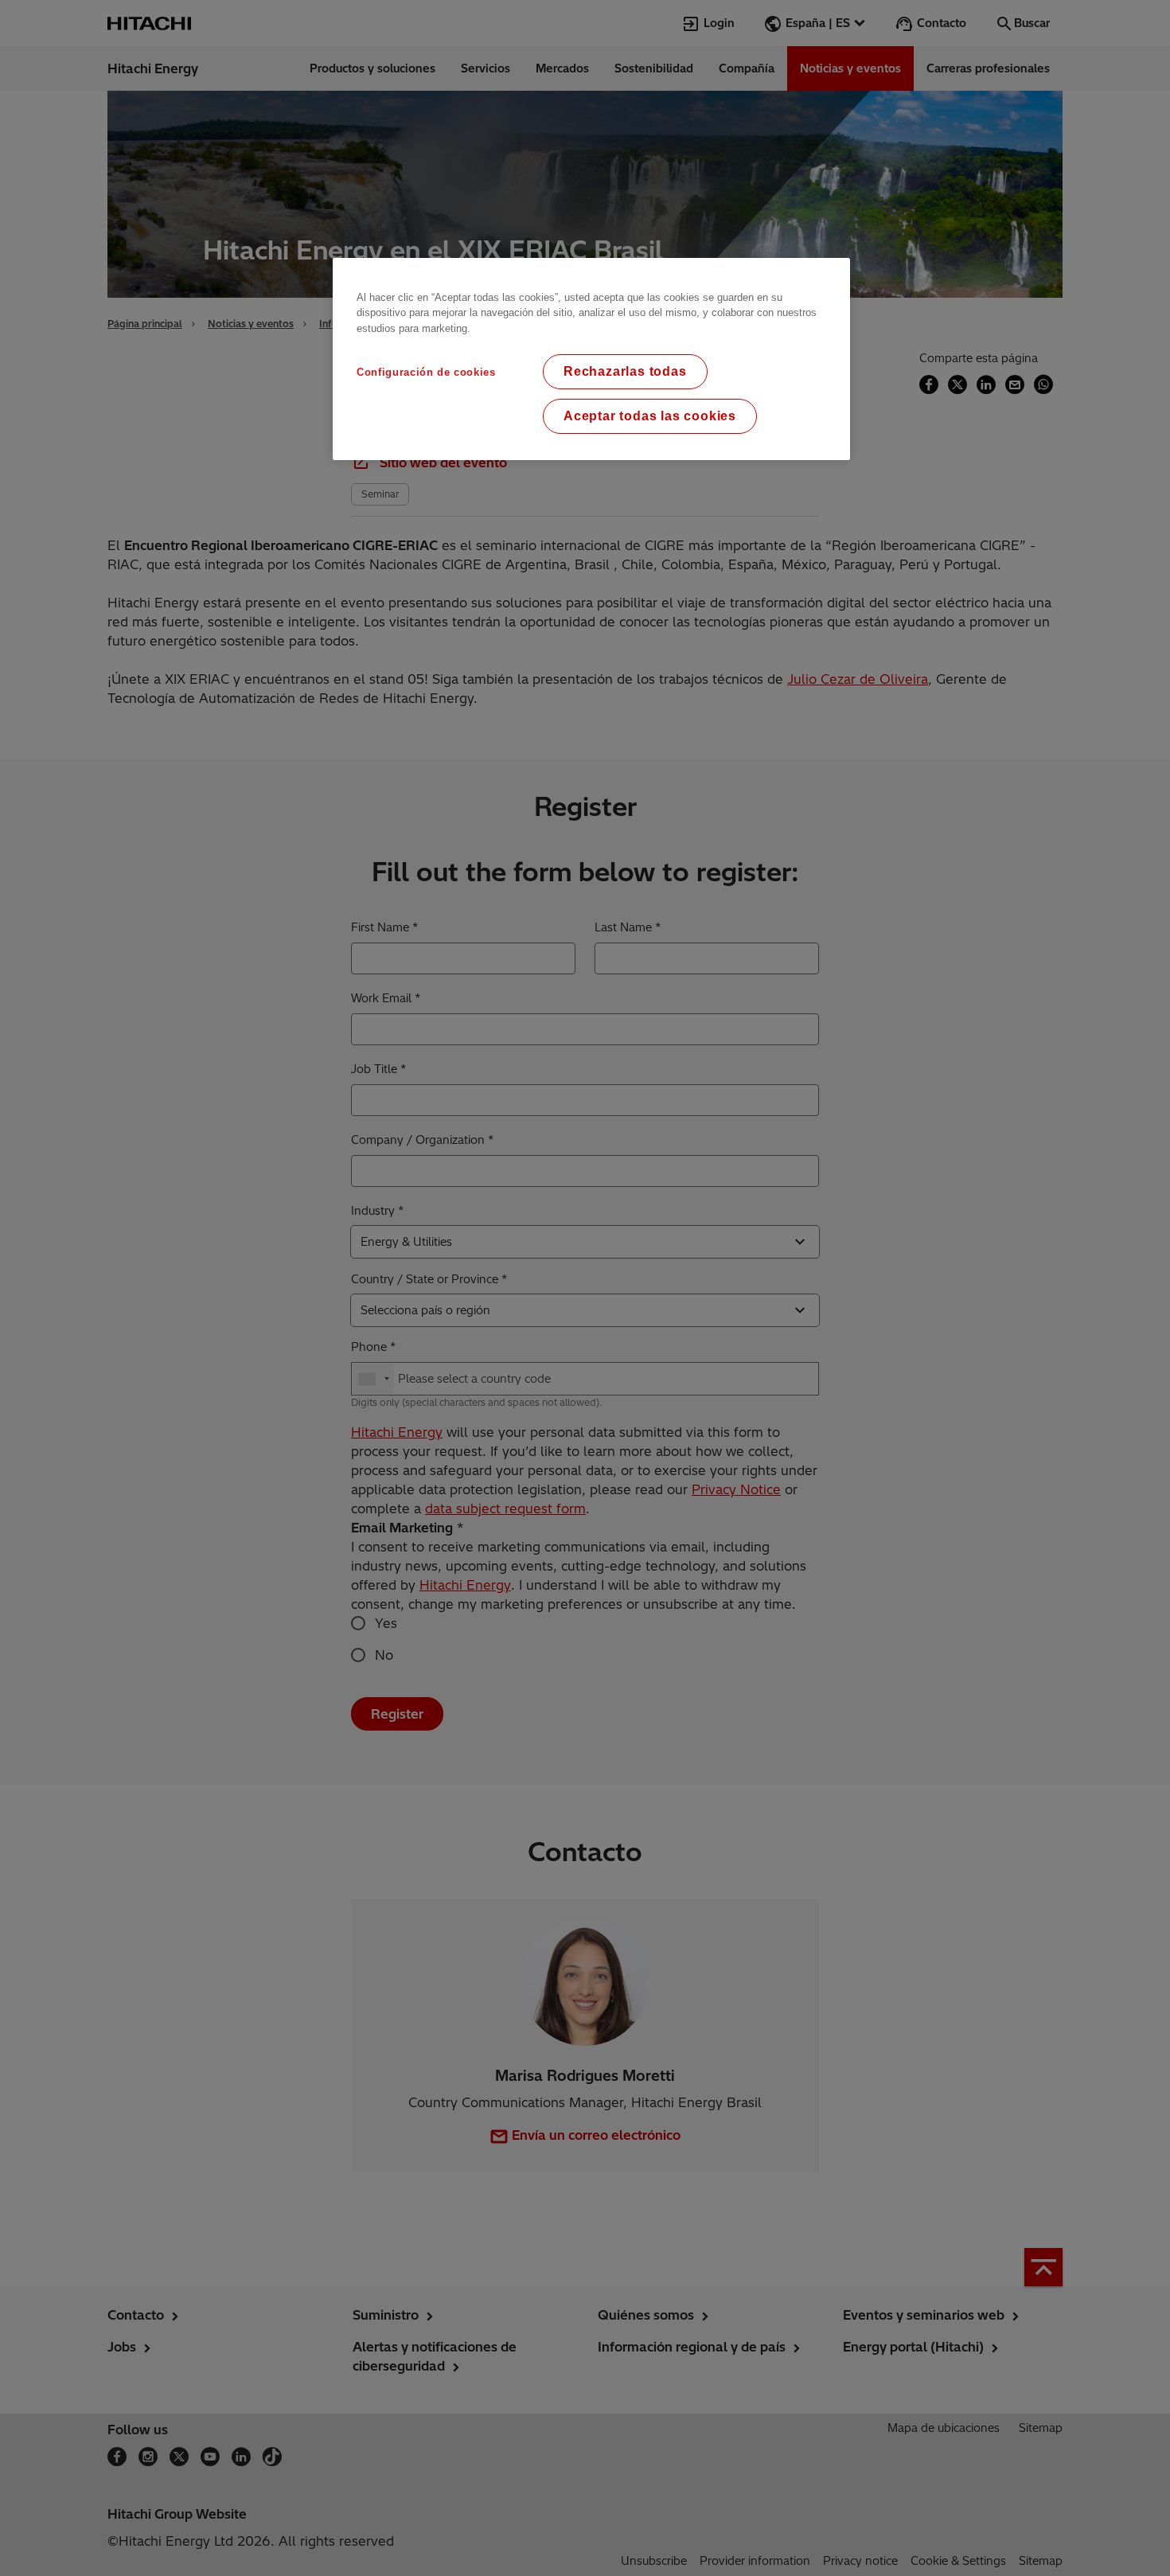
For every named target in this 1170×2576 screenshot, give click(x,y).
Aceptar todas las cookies (650, 416)
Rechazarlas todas (625, 371)
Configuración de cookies (426, 372)
